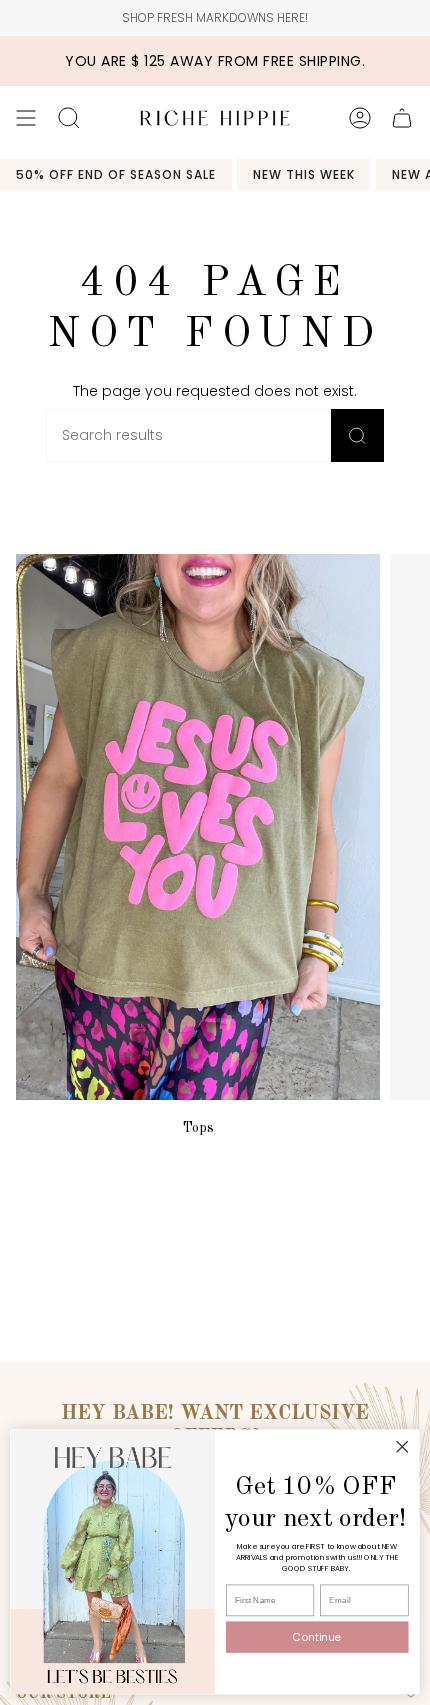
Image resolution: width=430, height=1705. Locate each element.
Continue (317, 1637)
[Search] (357, 435)
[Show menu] (26, 118)
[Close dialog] (402, 1447)
